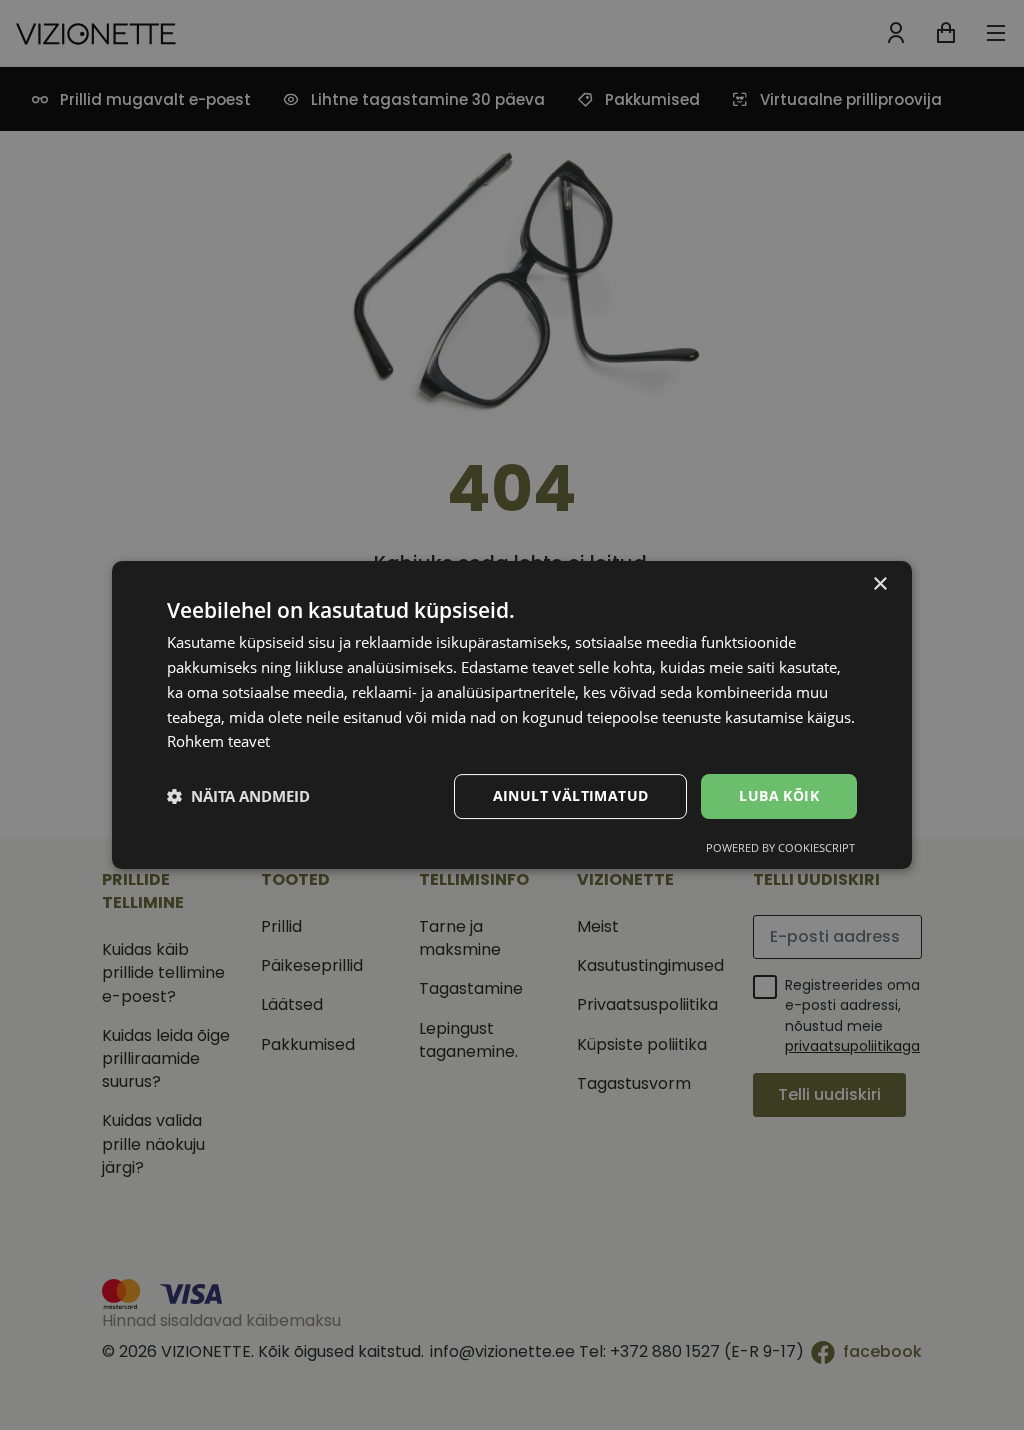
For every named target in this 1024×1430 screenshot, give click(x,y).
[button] (238, 797)
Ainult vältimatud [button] (571, 795)
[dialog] (512, 715)
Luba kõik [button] (779, 795)
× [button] (879, 584)
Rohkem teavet (218, 741)
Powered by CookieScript (780, 847)
